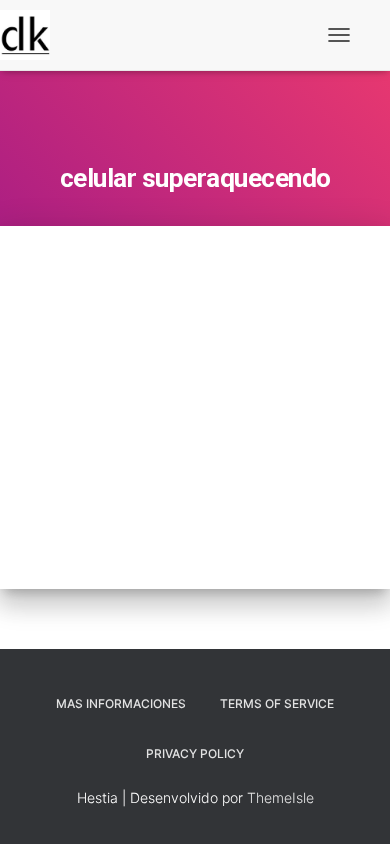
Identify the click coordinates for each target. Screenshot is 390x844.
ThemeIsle (280, 797)
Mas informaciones (121, 703)
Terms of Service (277, 703)
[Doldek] (32, 35)
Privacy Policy (195, 753)
